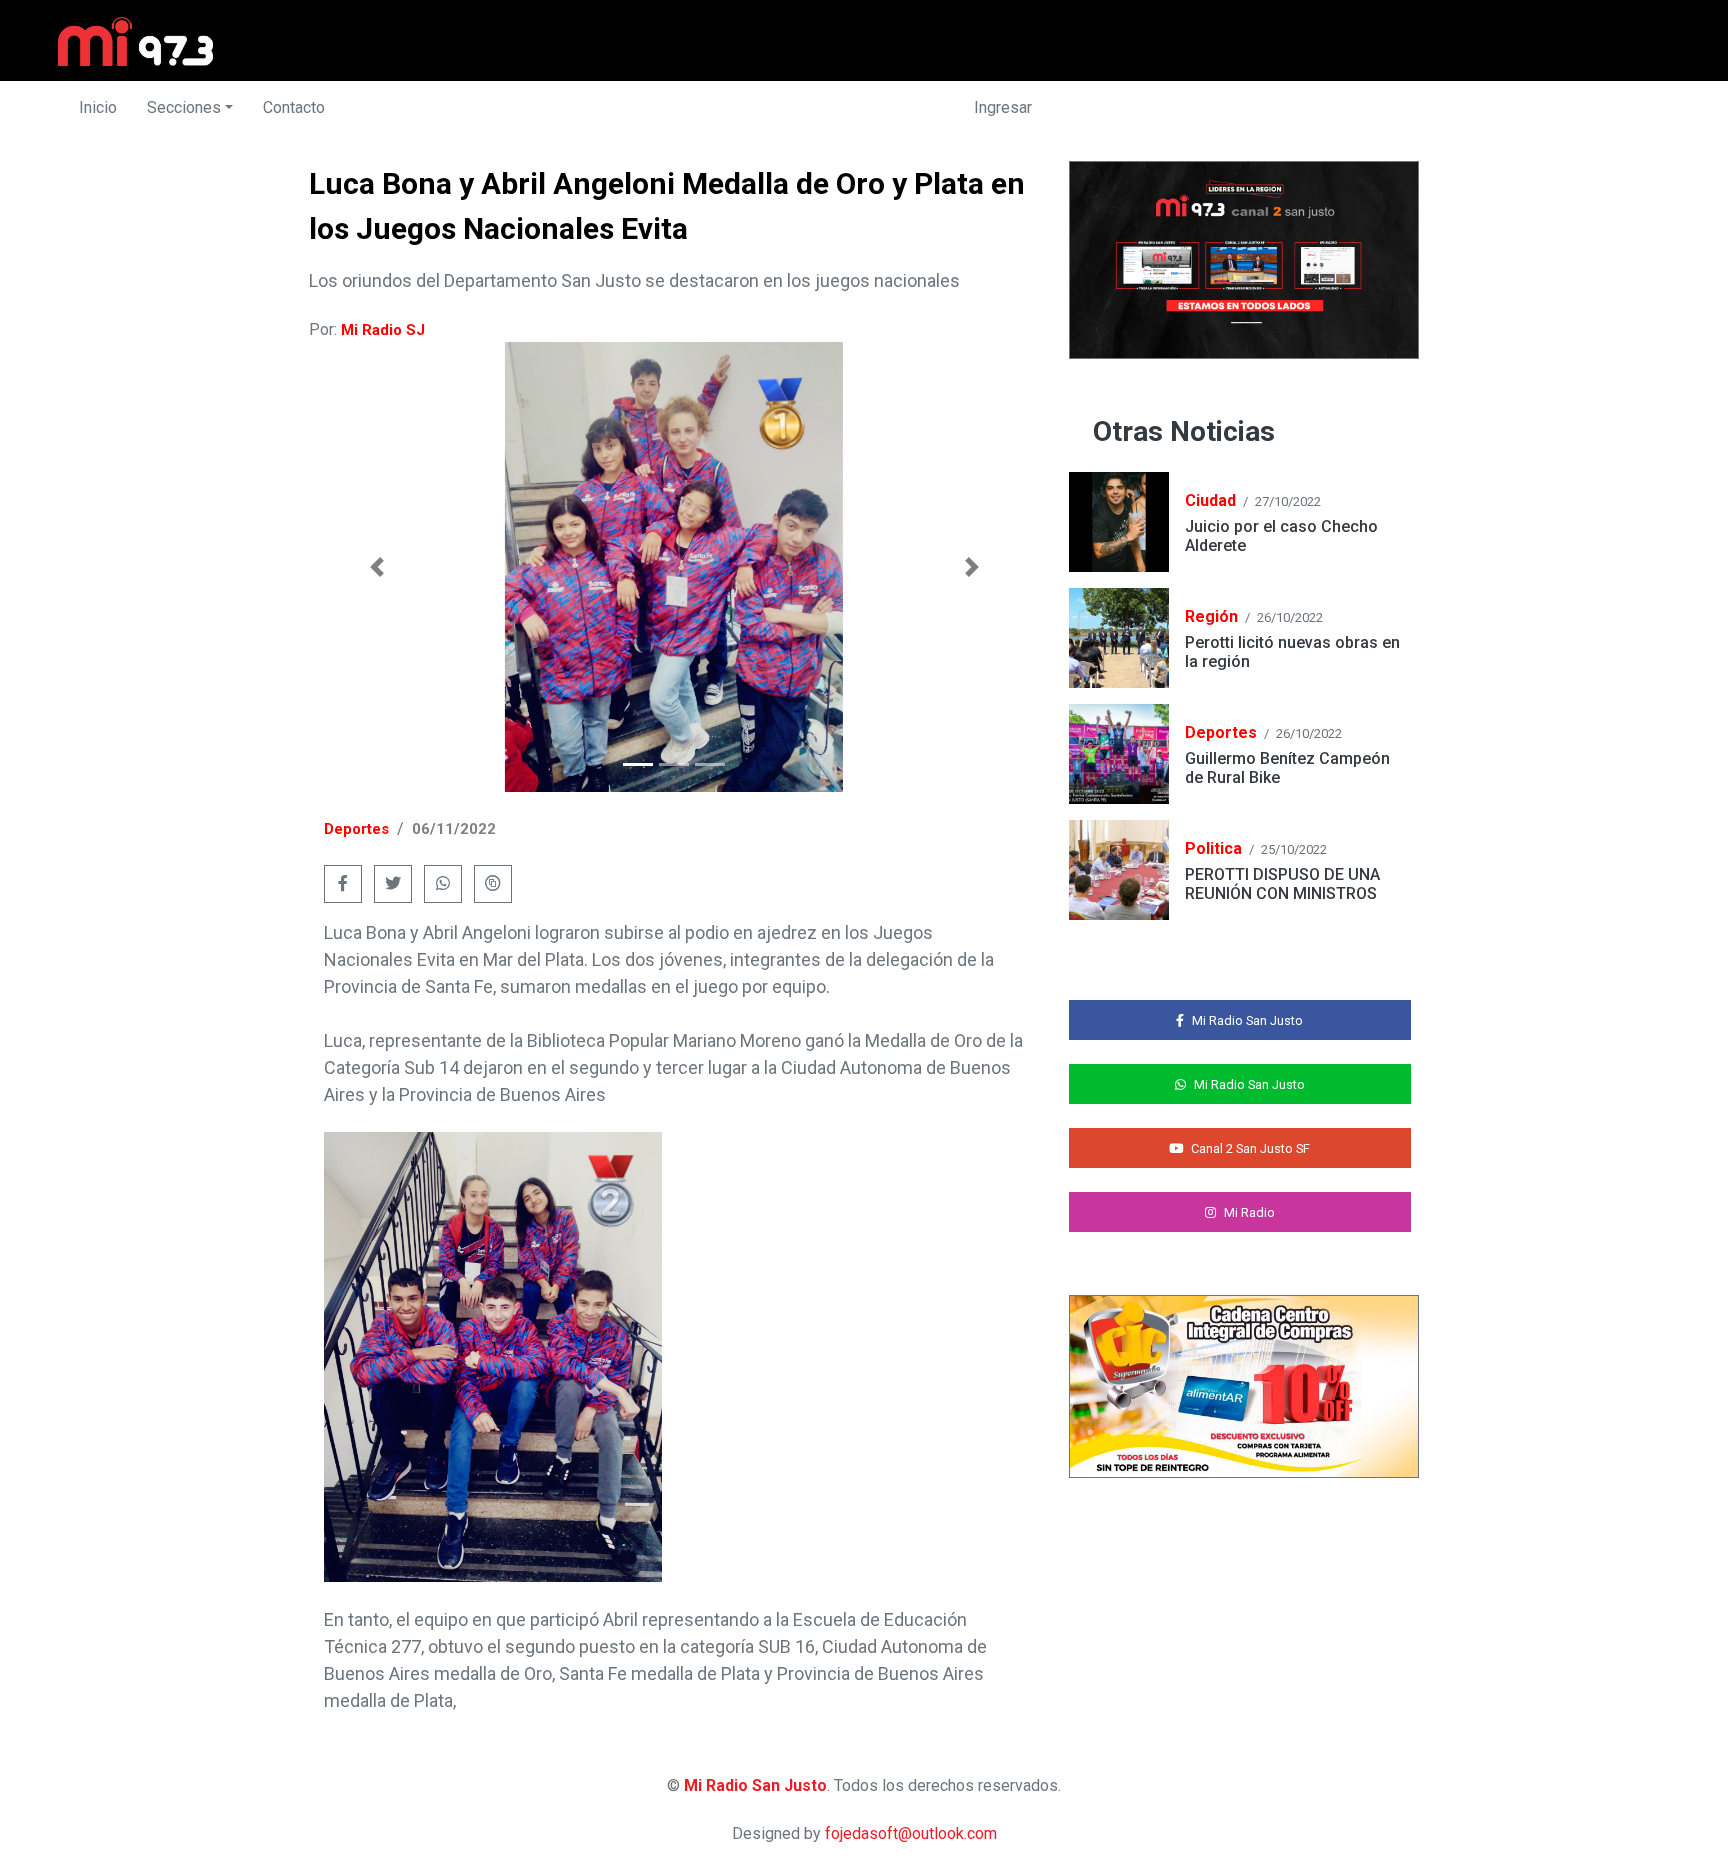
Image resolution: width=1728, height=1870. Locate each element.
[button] (376, 567)
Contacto (294, 107)
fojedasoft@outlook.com (911, 1833)
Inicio (98, 107)
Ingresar (1003, 107)
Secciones (184, 107)
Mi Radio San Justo (755, 1785)
